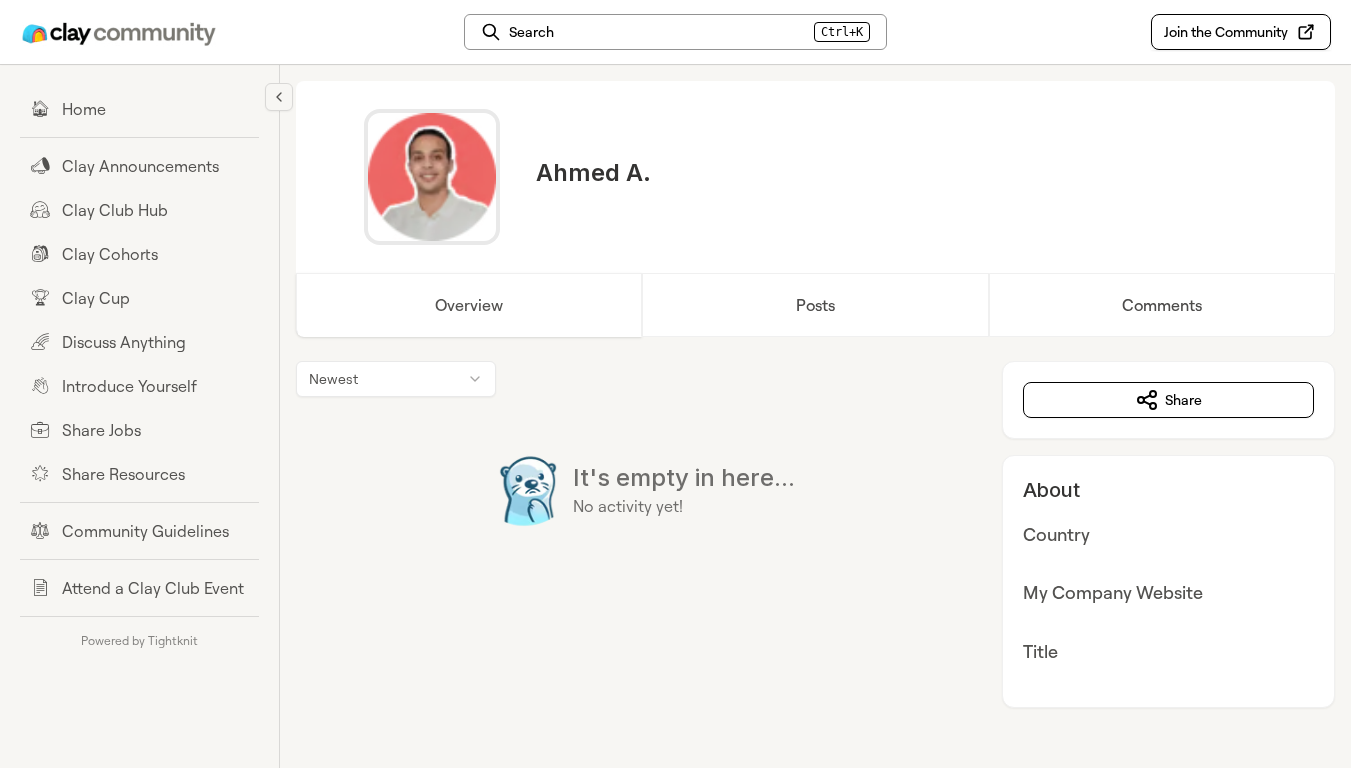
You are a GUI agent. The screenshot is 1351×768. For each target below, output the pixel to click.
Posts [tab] (815, 305)
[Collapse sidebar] (279, 97)
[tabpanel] (815, 534)
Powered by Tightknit (139, 640)
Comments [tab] (1162, 305)
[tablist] (815, 305)
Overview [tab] (469, 305)
